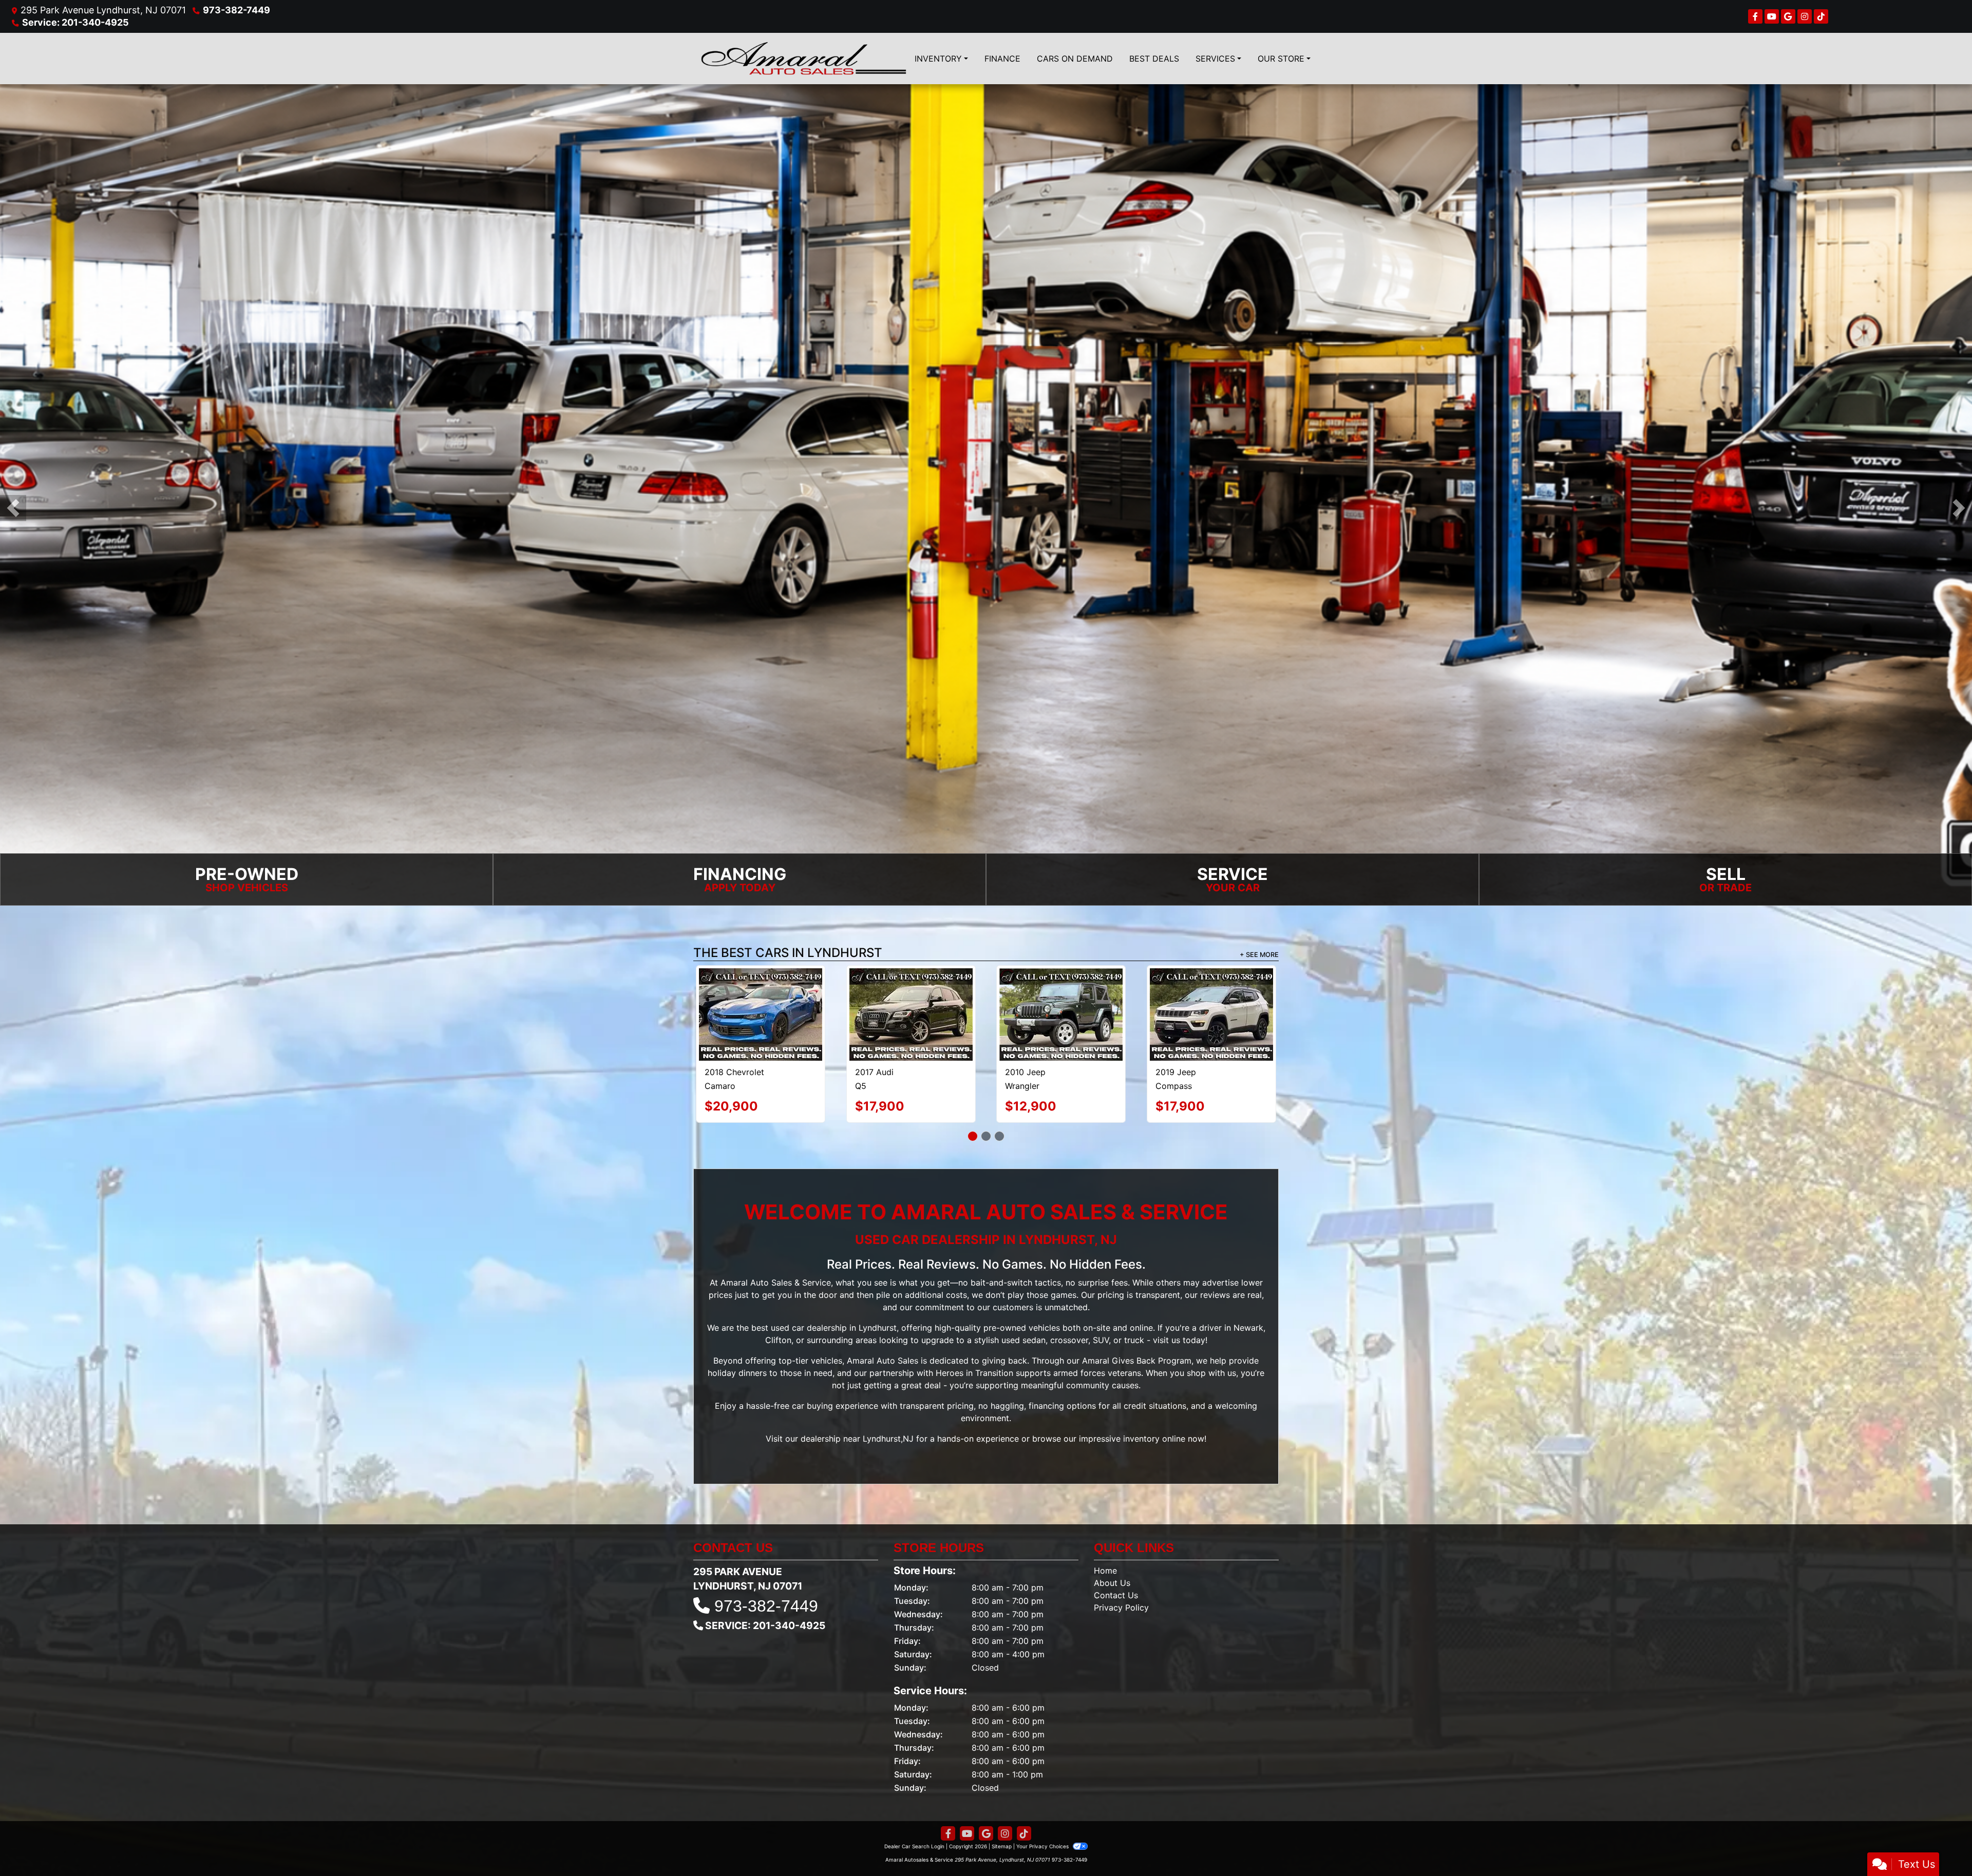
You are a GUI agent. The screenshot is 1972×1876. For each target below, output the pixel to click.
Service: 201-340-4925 (75, 22)
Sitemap (1002, 1823)
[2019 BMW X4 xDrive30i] (1061, 992)
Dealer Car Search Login (914, 1823)
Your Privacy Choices (1043, 1823)
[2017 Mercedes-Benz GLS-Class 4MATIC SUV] (911, 1003)
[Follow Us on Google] (1788, 16)
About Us (1112, 1560)
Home (1105, 1547)
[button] (13, 508)
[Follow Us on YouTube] (1772, 16)
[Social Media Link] (1805, 16)
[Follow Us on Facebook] (1755, 16)
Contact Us (1116, 1572)
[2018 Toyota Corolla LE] (1211, 992)
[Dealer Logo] (804, 59)
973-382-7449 (236, 10)
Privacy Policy (1121, 1584)
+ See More (1259, 955)
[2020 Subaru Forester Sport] (761, 993)
